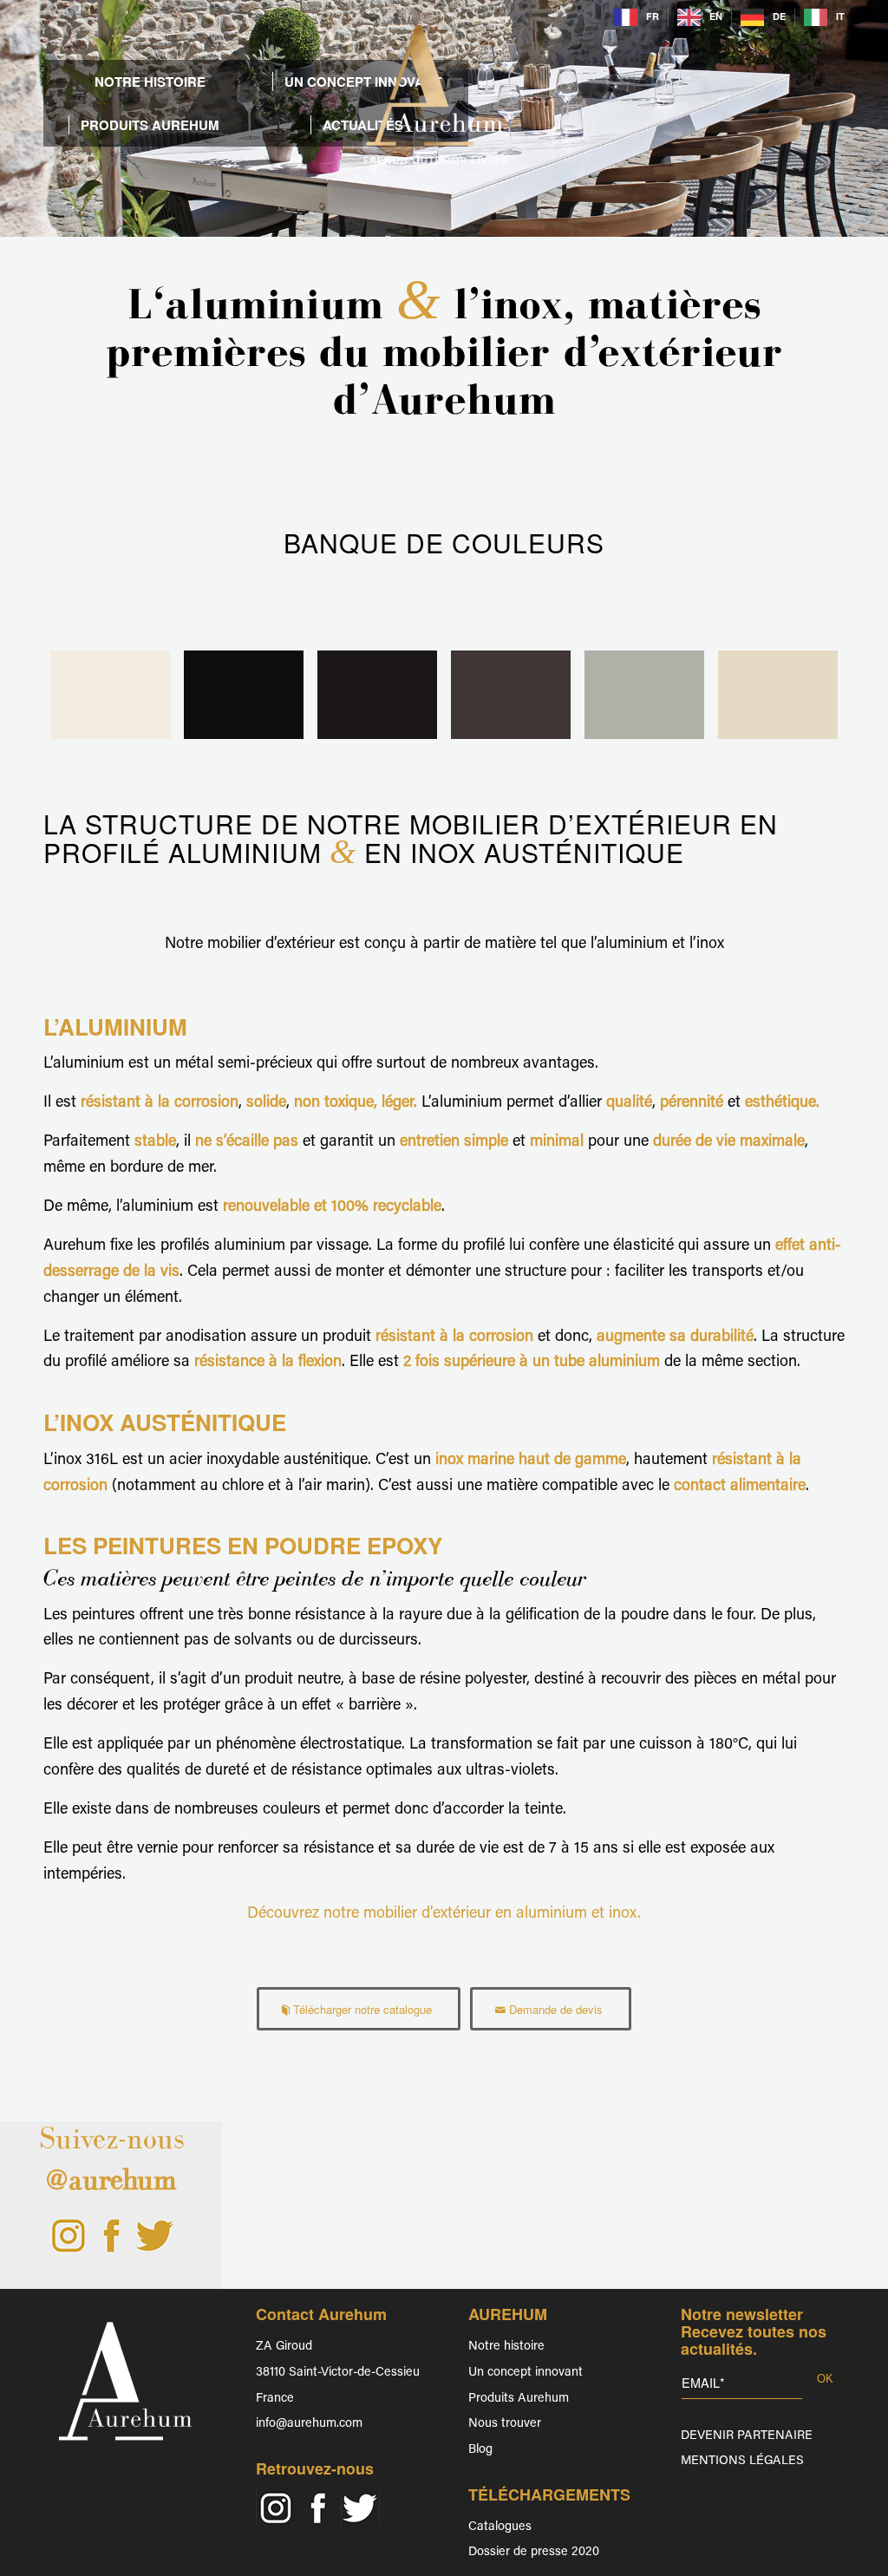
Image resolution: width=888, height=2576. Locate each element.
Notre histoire (506, 2347)
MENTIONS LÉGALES (742, 2461)
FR (653, 16)
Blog (480, 2450)
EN (716, 16)
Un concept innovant (526, 2373)
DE (779, 16)
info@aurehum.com (309, 2424)
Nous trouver (505, 2424)
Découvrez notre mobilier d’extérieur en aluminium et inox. (444, 1914)
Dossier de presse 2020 (534, 2552)
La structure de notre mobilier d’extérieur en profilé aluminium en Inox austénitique (411, 838)
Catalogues (500, 2527)
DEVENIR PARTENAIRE (747, 2436)
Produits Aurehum (519, 2399)
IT (840, 16)
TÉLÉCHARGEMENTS (549, 2494)
